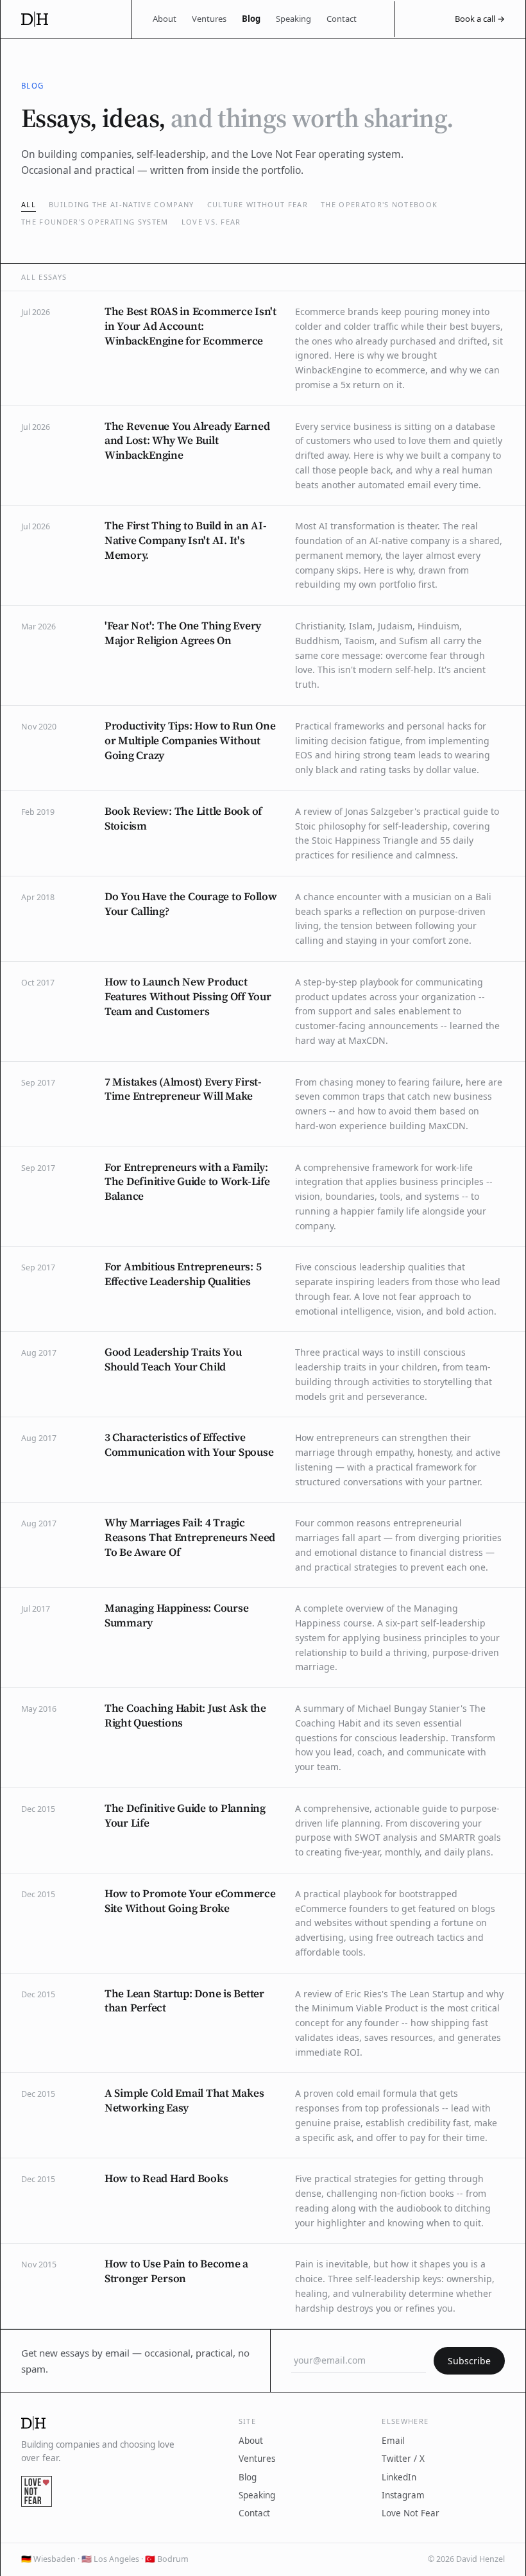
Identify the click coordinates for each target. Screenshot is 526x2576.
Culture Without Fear (258, 204)
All (29, 204)
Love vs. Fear (211, 222)
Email (393, 2441)
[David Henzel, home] (66, 19)
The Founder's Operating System (95, 222)
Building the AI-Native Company (122, 204)
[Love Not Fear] (37, 2491)
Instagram (403, 2495)
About (165, 19)
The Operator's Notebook (379, 204)
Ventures (209, 19)
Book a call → (480, 19)
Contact (342, 19)
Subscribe (469, 2361)
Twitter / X (403, 2459)
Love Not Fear (411, 2513)
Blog (251, 19)
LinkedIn (399, 2477)
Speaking (293, 19)
